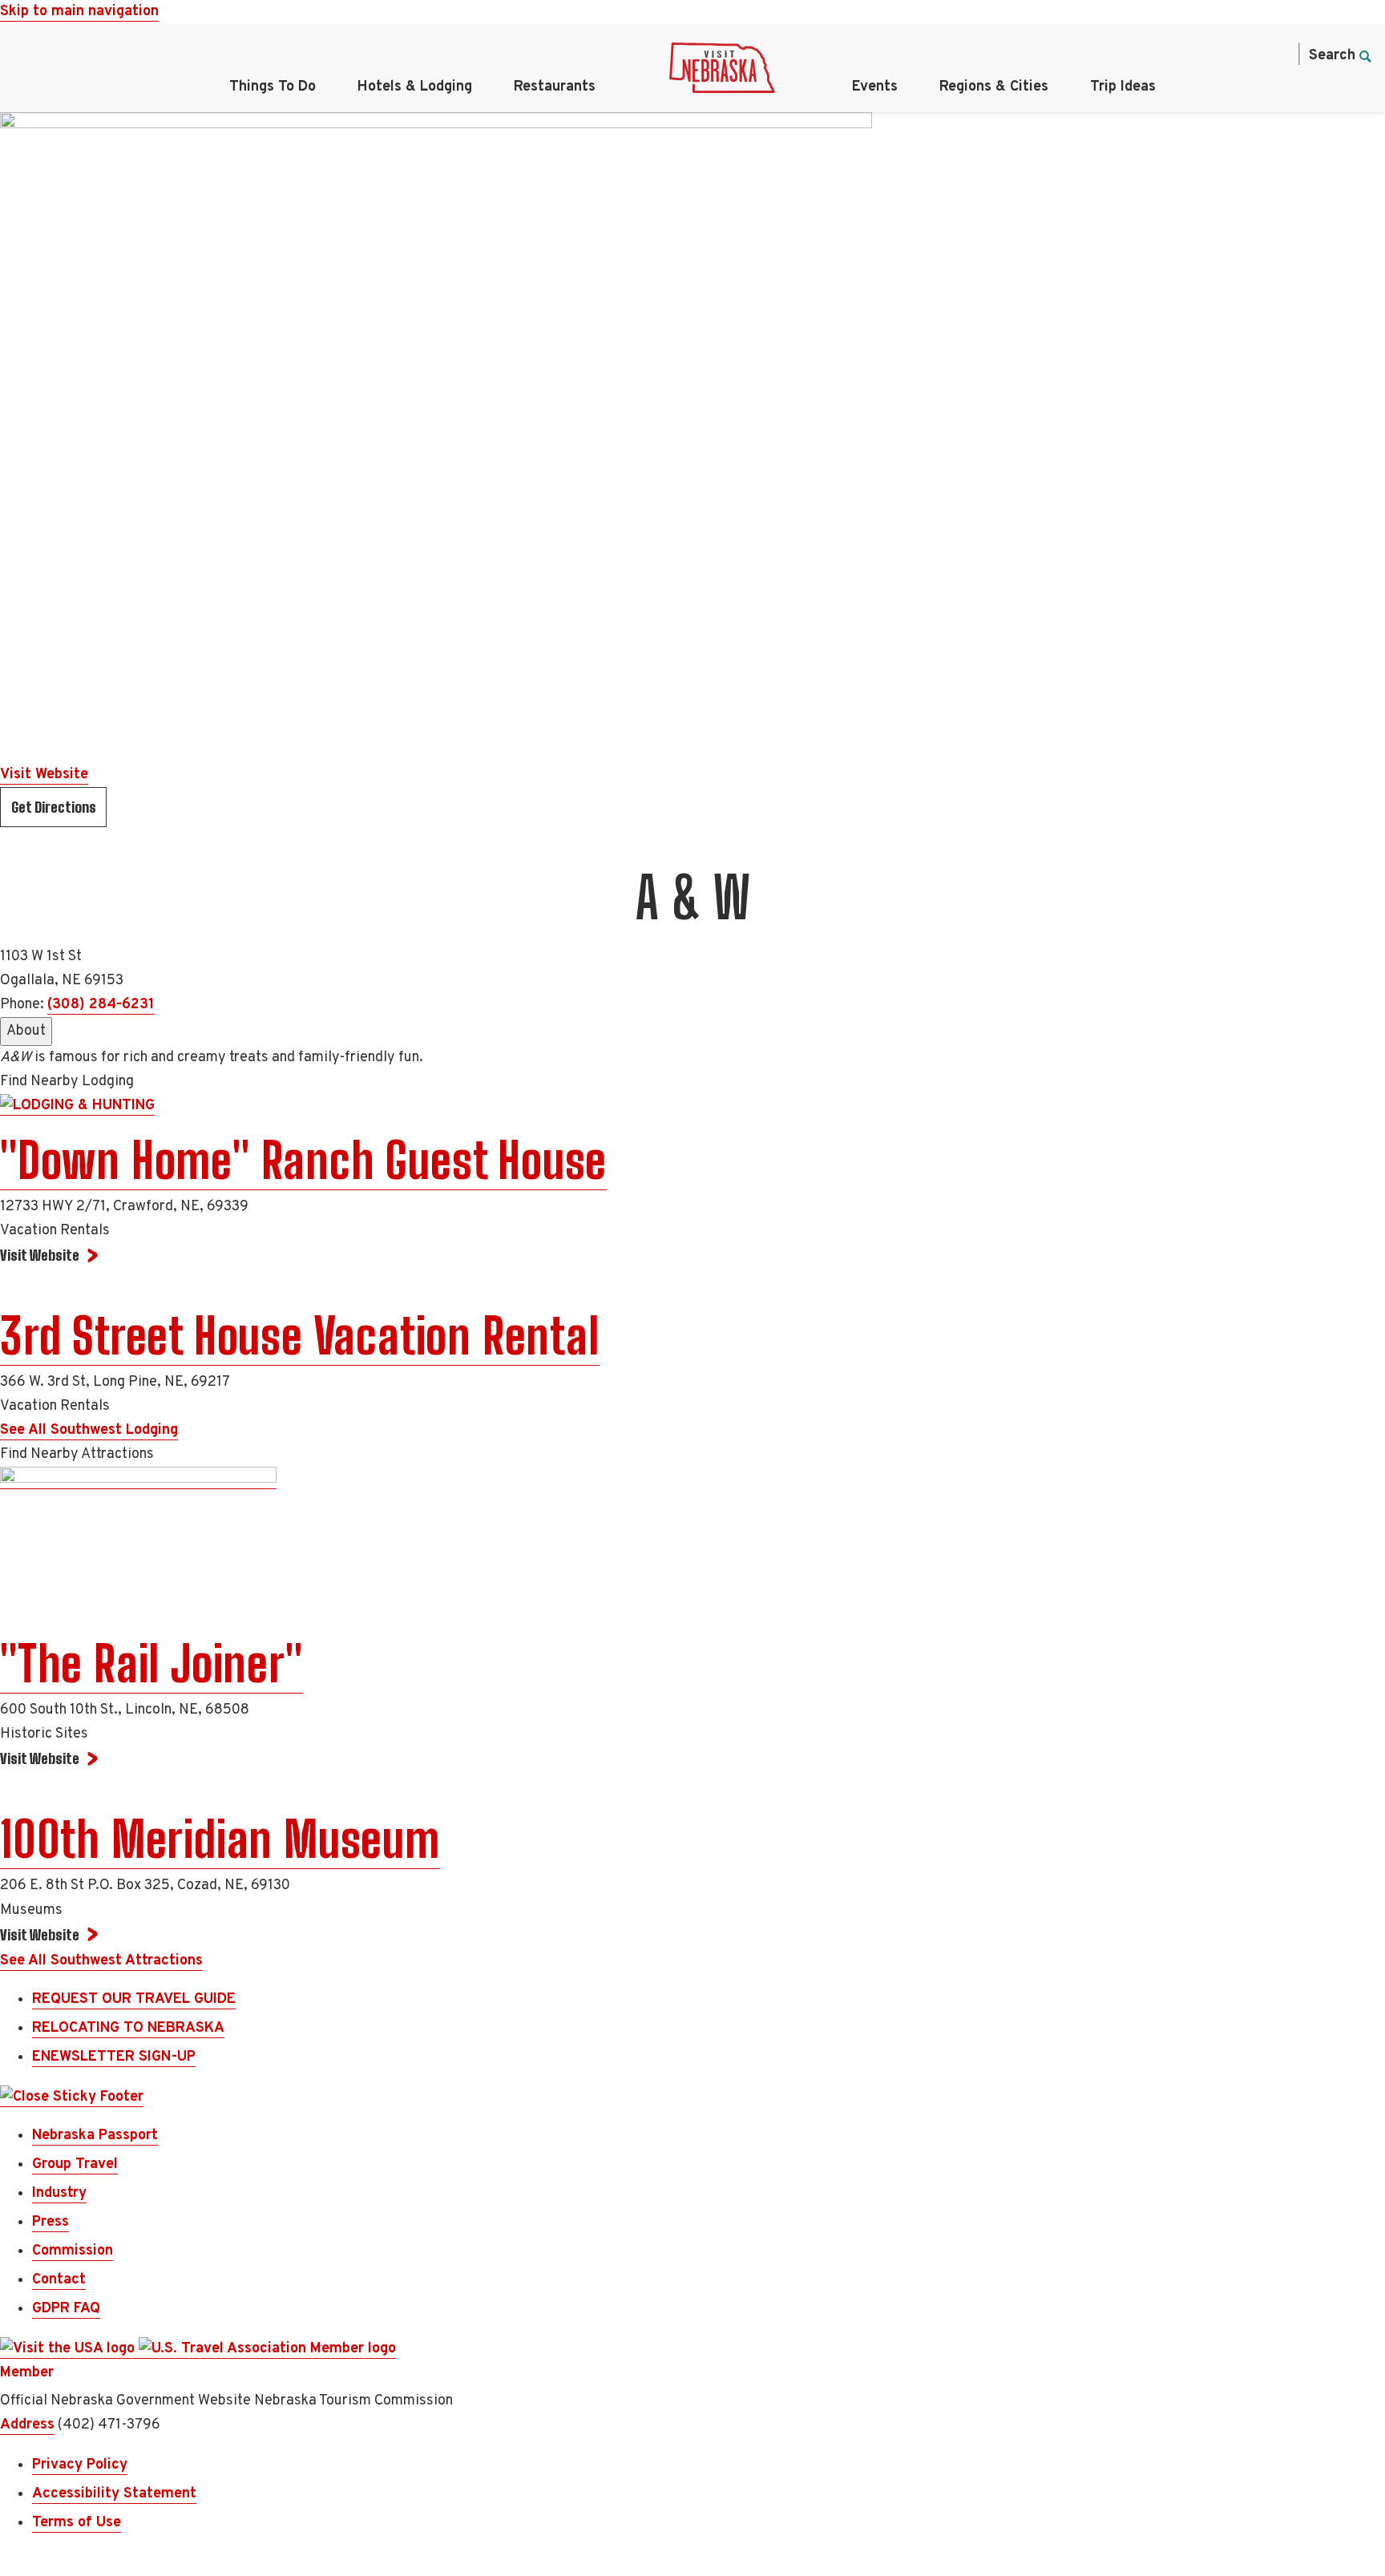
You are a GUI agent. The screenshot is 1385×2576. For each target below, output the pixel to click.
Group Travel (75, 2164)
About (26, 1031)
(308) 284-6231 (101, 1005)
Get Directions (54, 807)
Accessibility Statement (114, 2494)
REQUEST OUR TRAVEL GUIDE (134, 1999)
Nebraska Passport (95, 2136)
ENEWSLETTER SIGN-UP (114, 2057)
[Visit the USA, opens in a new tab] (69, 2349)
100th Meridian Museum (220, 1839)
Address (27, 2425)
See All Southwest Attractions (101, 1961)
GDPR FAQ (66, 2309)
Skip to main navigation (79, 12)
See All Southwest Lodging (89, 1430)
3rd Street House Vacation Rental (300, 1336)
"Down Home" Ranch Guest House (303, 1161)
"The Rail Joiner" (151, 1664)
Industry (59, 2193)
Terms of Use (77, 2523)
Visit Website (44, 775)
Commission (73, 2251)
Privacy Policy (80, 2465)
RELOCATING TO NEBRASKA (128, 2028)
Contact (59, 2280)
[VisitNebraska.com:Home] (722, 72)
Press (50, 2222)
